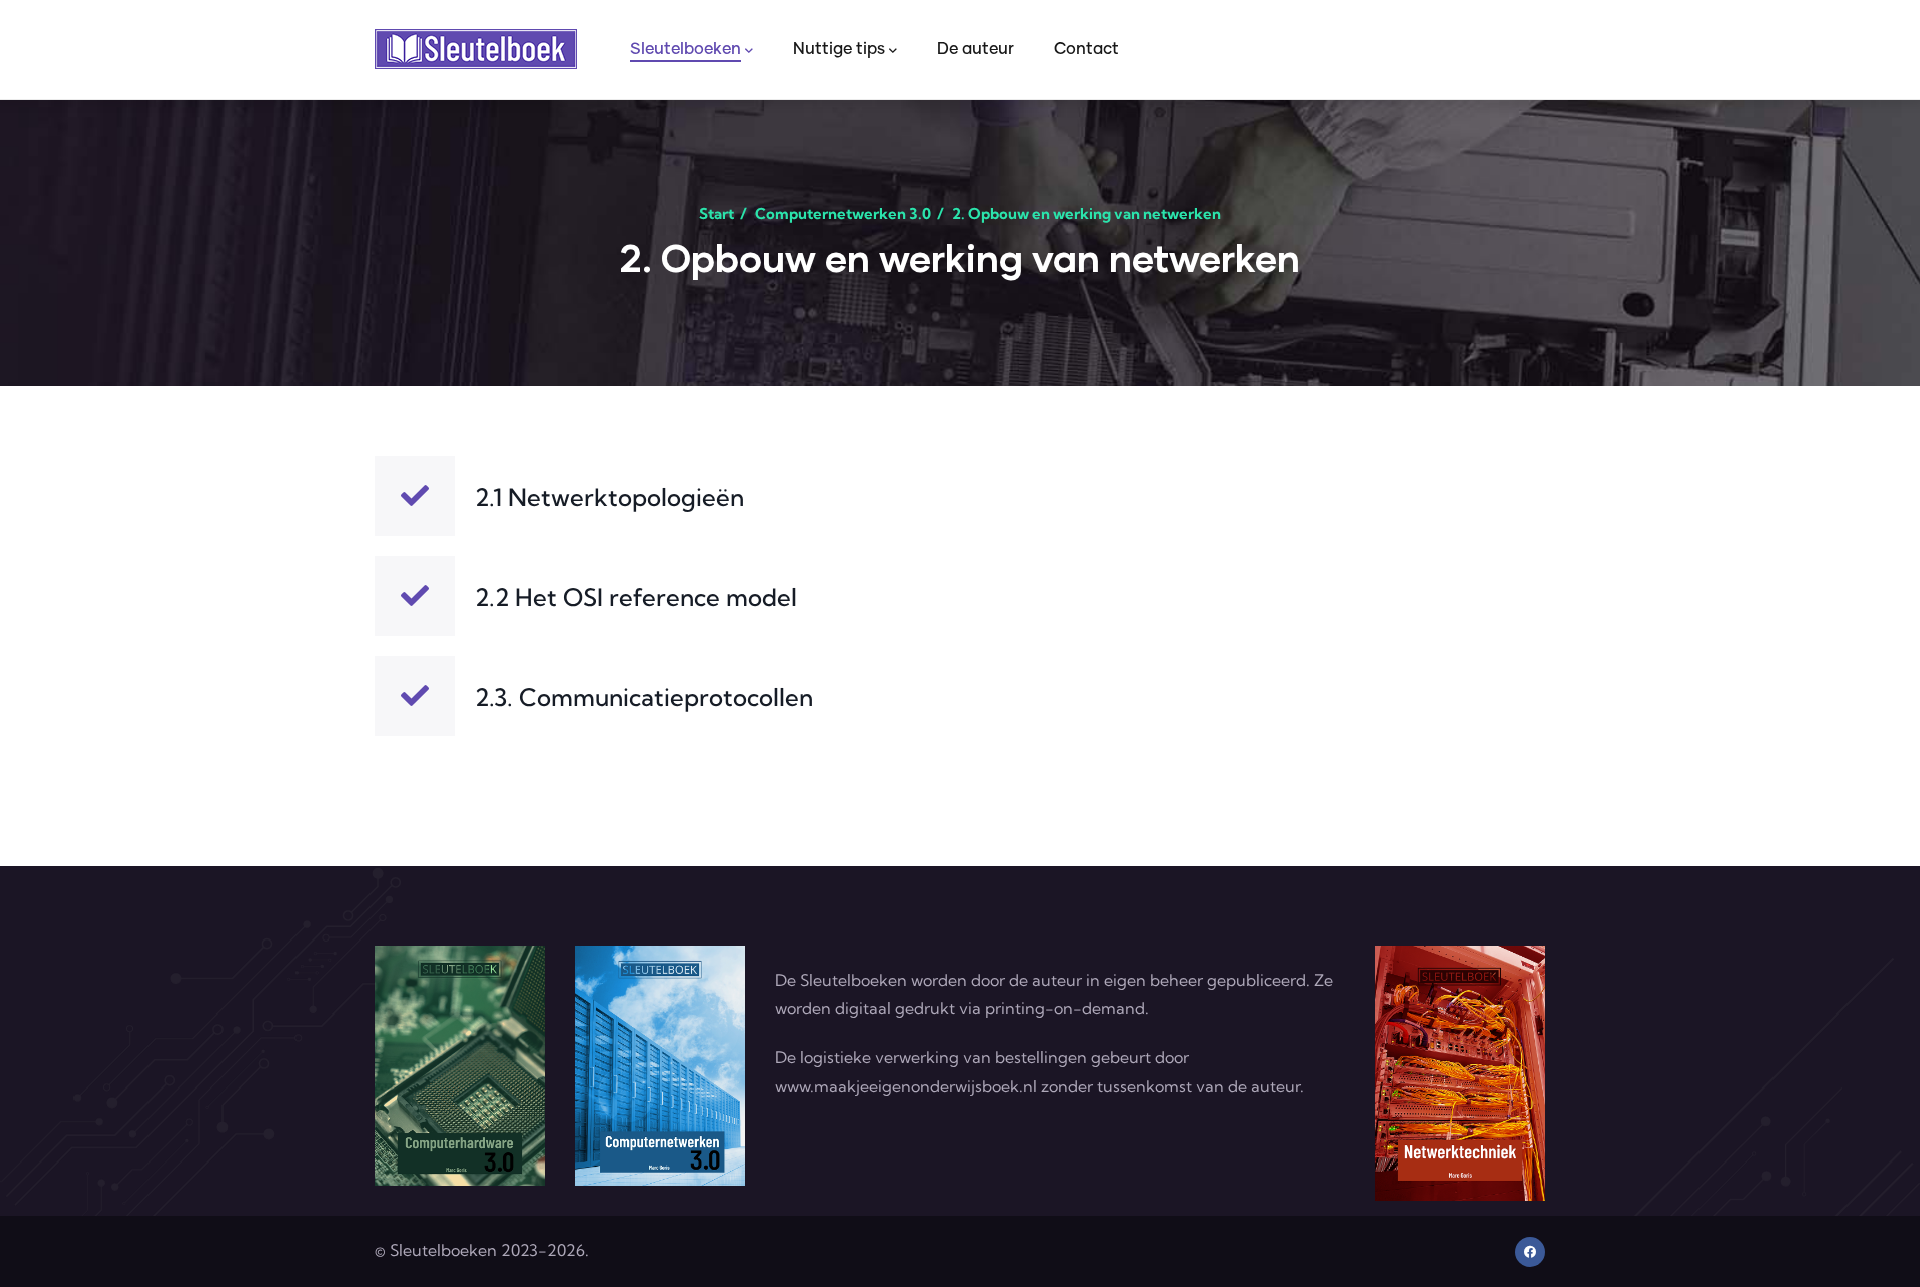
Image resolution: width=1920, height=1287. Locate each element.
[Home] (476, 49)
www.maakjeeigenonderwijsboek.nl (906, 1086)
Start (716, 213)
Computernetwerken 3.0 (843, 213)
